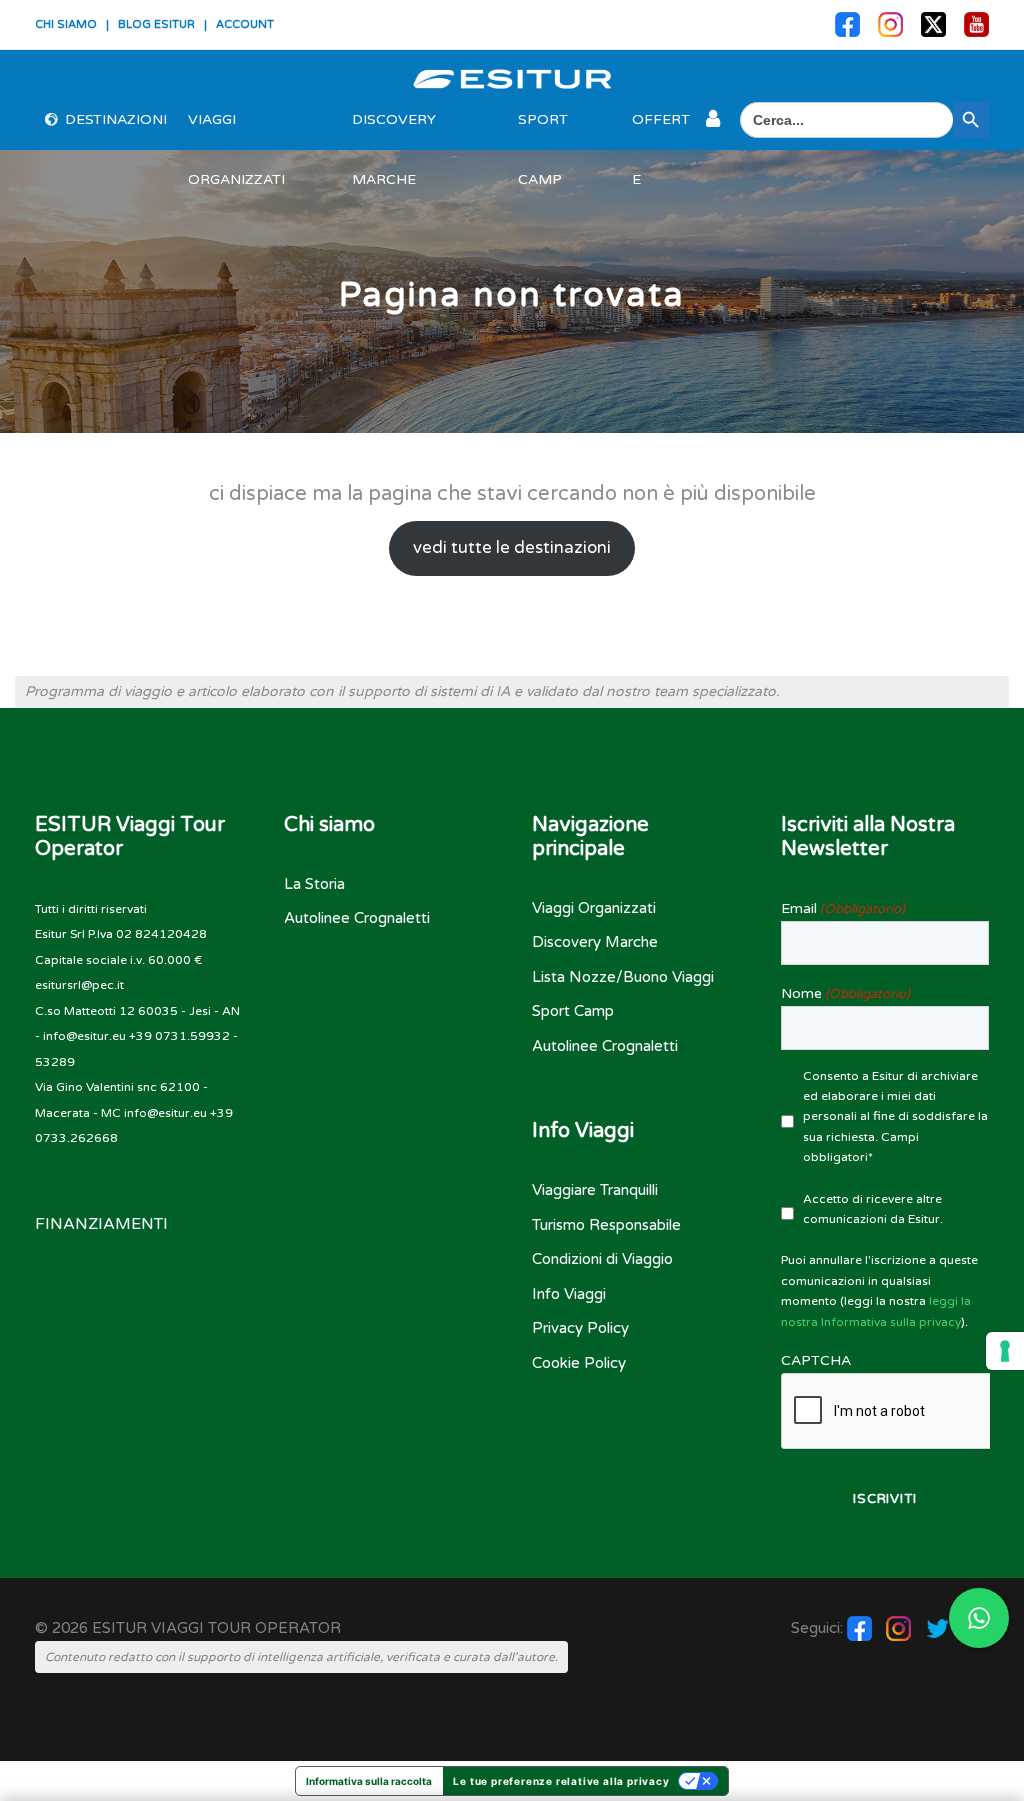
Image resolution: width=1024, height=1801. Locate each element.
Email (843, 908)
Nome (845, 993)
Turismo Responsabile (606, 1225)
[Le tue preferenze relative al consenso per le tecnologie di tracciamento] (1005, 1351)
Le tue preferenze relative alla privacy (561, 1781)
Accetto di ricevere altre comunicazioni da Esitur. (873, 1209)
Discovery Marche (394, 130)
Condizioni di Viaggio (602, 1259)
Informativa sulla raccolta (369, 1781)
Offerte (661, 130)
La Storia (314, 884)
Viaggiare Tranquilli (595, 1190)
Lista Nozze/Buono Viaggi (623, 977)
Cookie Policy (579, 1363)
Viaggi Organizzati (236, 130)
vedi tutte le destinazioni (512, 548)
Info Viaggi (569, 1294)
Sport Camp (543, 130)
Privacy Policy (580, 1328)
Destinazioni (116, 119)
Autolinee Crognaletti (357, 918)
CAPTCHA (816, 1360)
